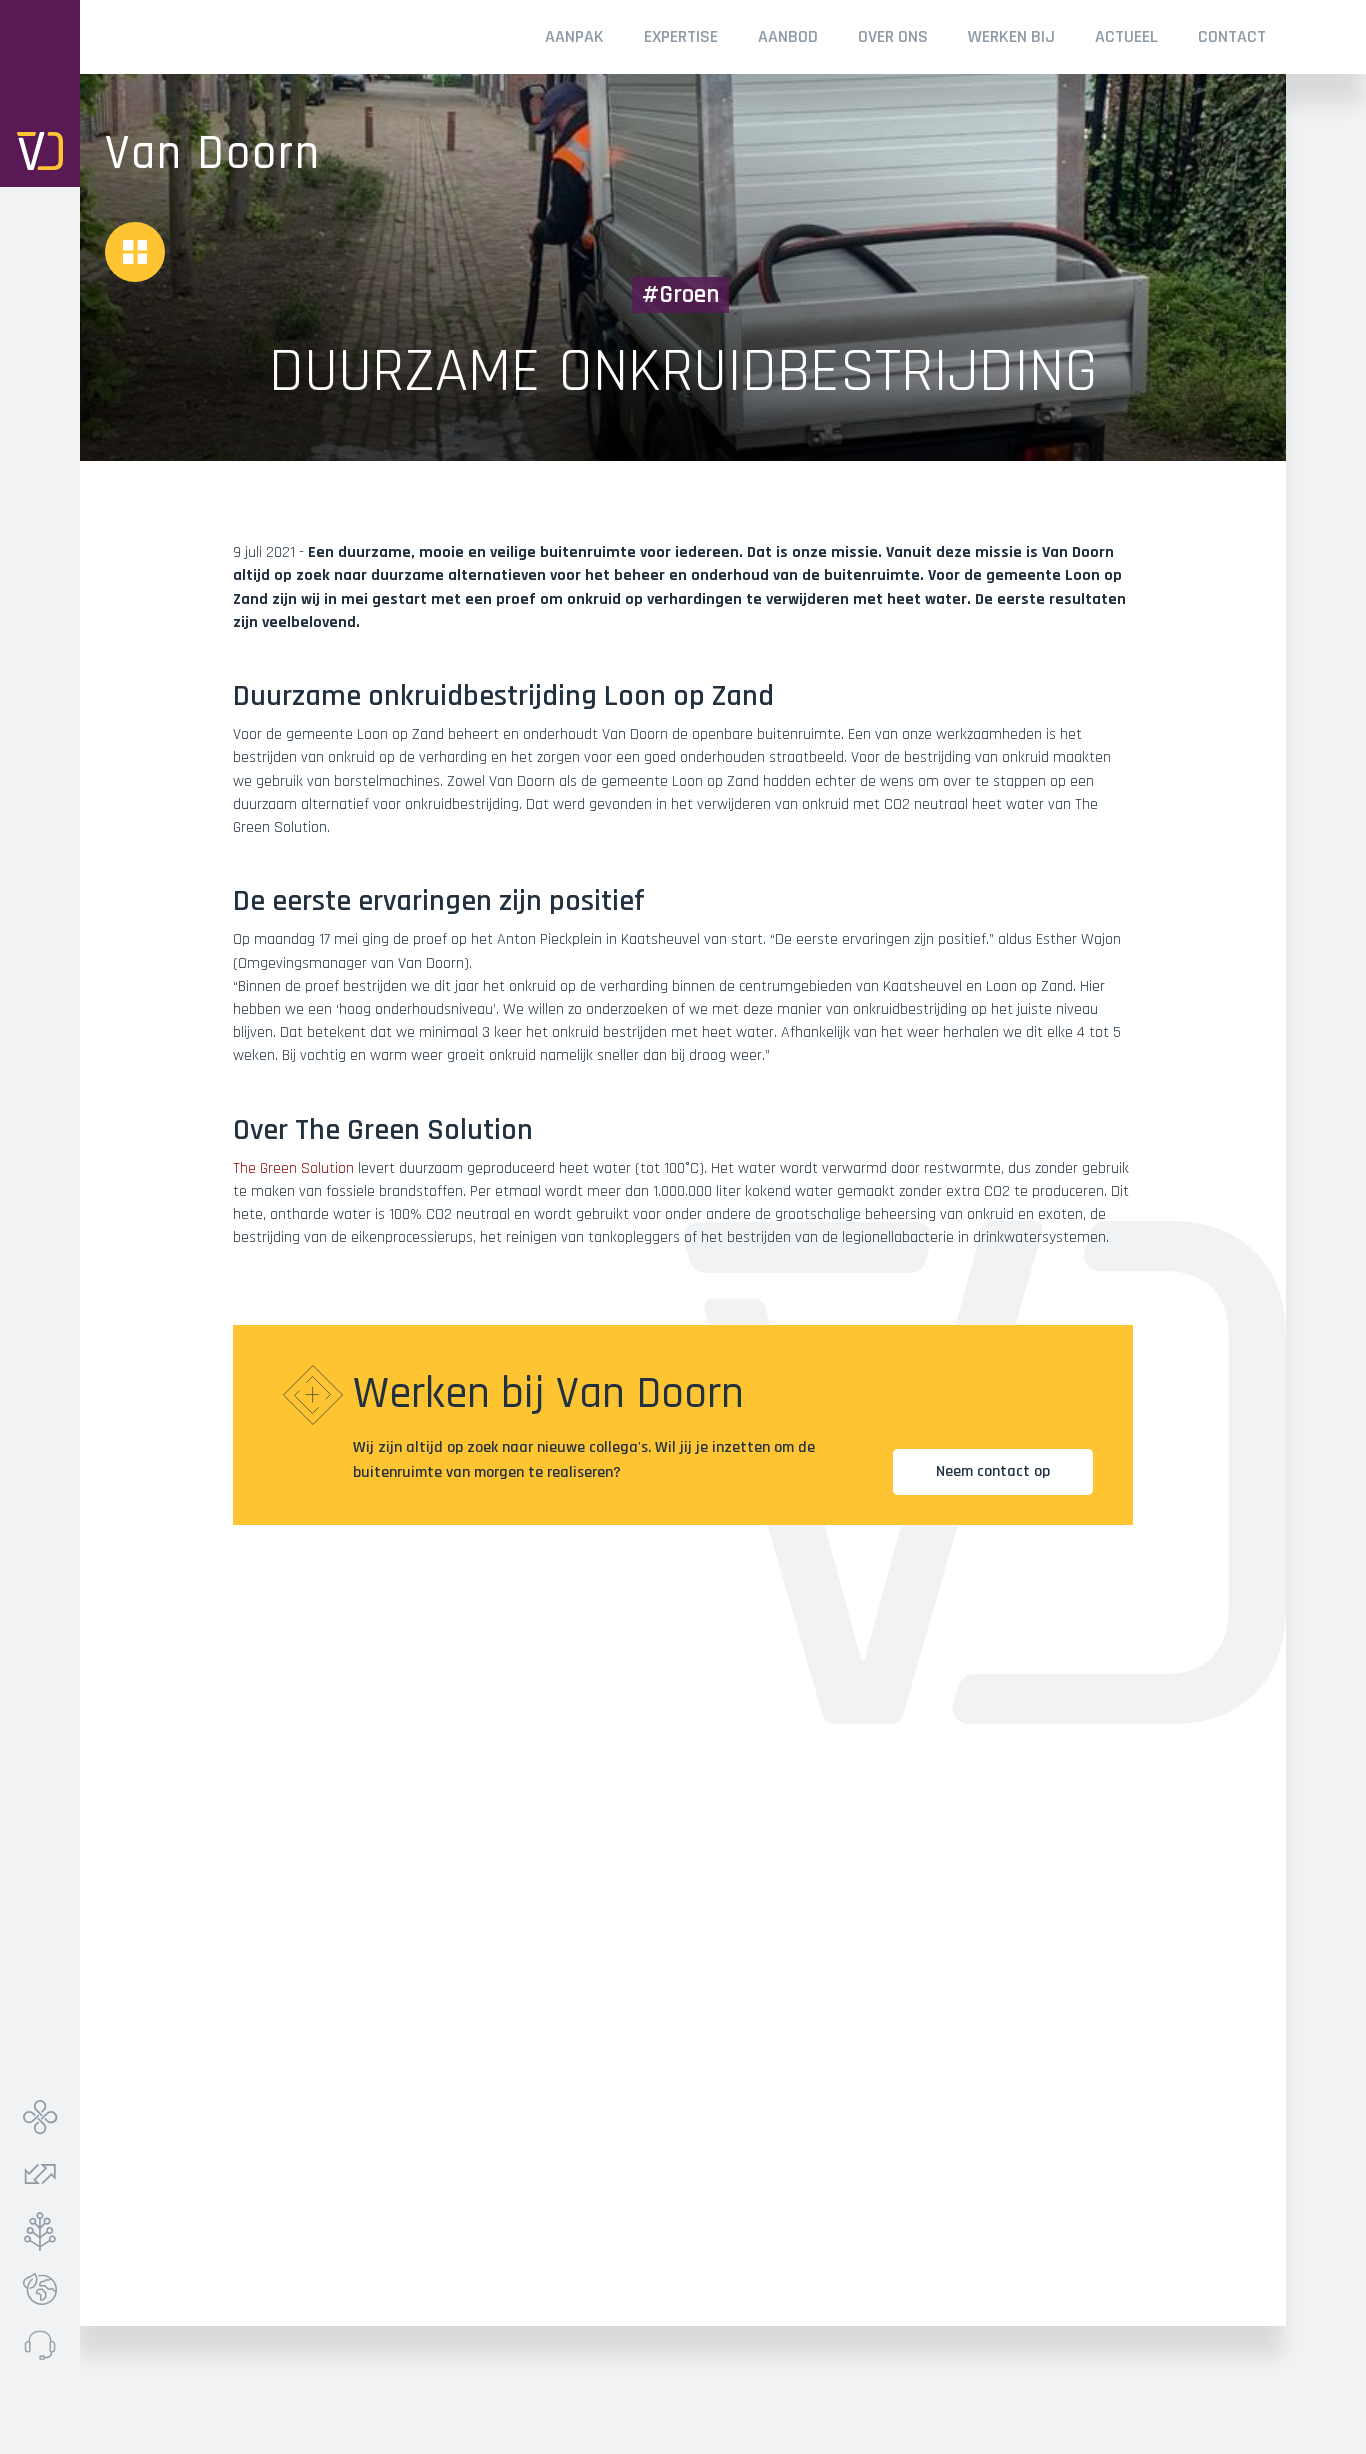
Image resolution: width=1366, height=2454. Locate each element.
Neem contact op (993, 1471)
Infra (45, 2117)
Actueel (1126, 36)
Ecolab (45, 2288)
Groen (45, 2231)
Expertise (681, 36)
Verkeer (45, 2174)
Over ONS (893, 36)
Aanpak (574, 36)
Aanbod (788, 36)
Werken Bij (1011, 36)
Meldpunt (45, 2345)
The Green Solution (293, 1168)
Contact (1232, 36)
